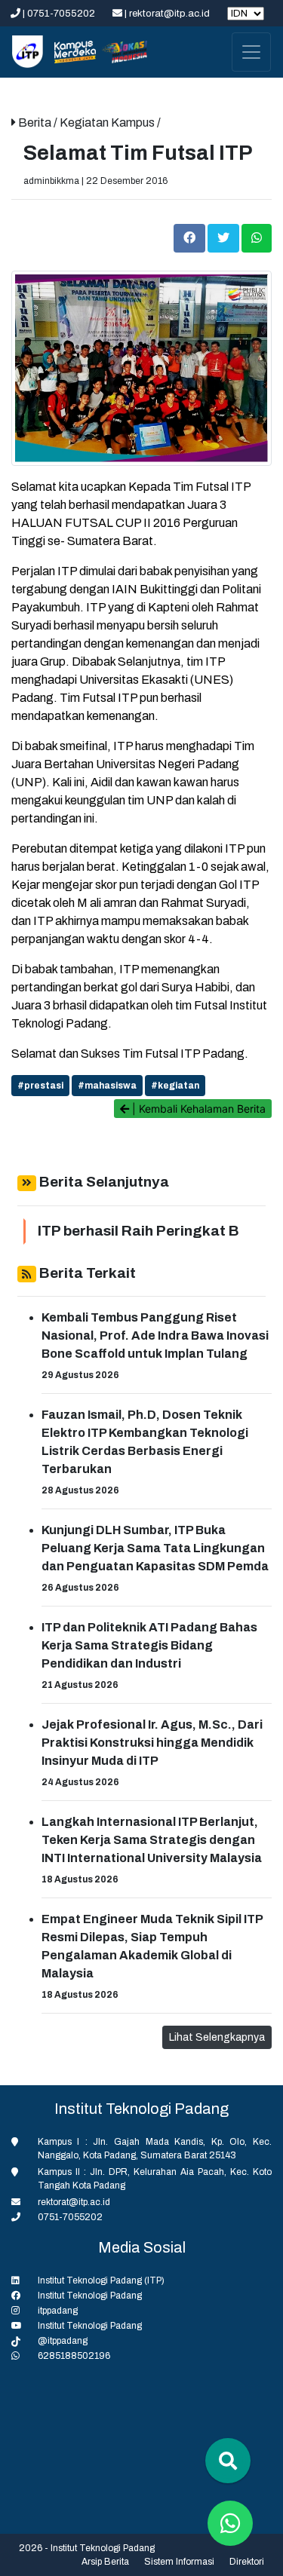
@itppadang (63, 2341)
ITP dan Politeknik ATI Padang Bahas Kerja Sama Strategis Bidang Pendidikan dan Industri (149, 1645)
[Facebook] (191, 237)
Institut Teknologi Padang (90, 2296)
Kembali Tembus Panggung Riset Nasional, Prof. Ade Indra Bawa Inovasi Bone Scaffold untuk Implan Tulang (155, 1335)
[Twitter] (225, 237)
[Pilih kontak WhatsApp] (230, 2523)
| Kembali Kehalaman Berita (197, 1109)
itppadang (58, 2311)
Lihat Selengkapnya (217, 2037)
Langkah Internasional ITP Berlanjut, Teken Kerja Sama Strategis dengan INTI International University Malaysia (152, 1840)
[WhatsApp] (257, 237)
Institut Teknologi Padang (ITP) (101, 2280)
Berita (36, 123)
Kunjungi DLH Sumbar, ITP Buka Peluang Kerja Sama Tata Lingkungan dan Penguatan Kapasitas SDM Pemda (155, 1548)
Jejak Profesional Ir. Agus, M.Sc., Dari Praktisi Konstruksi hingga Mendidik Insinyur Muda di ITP (152, 1743)
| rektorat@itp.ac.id (167, 14)
